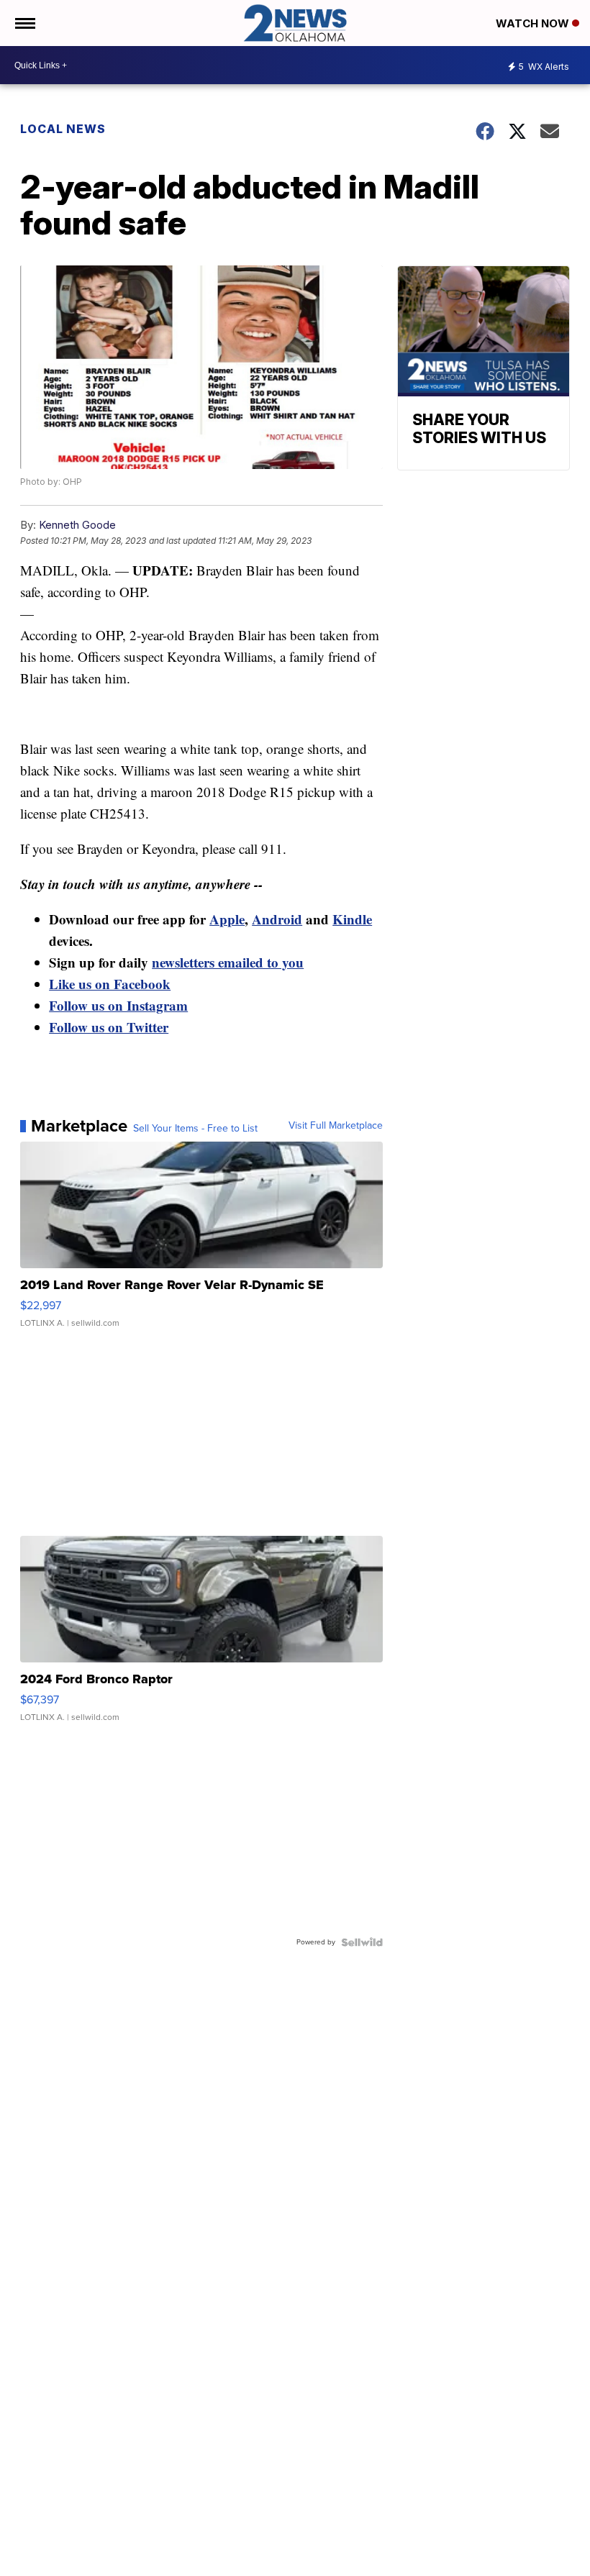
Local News (63, 129)
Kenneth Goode (77, 525)
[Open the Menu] (24, 23)
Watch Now (534, 23)
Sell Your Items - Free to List (195, 1129)
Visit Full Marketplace (336, 1126)
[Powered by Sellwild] (362, 1942)
